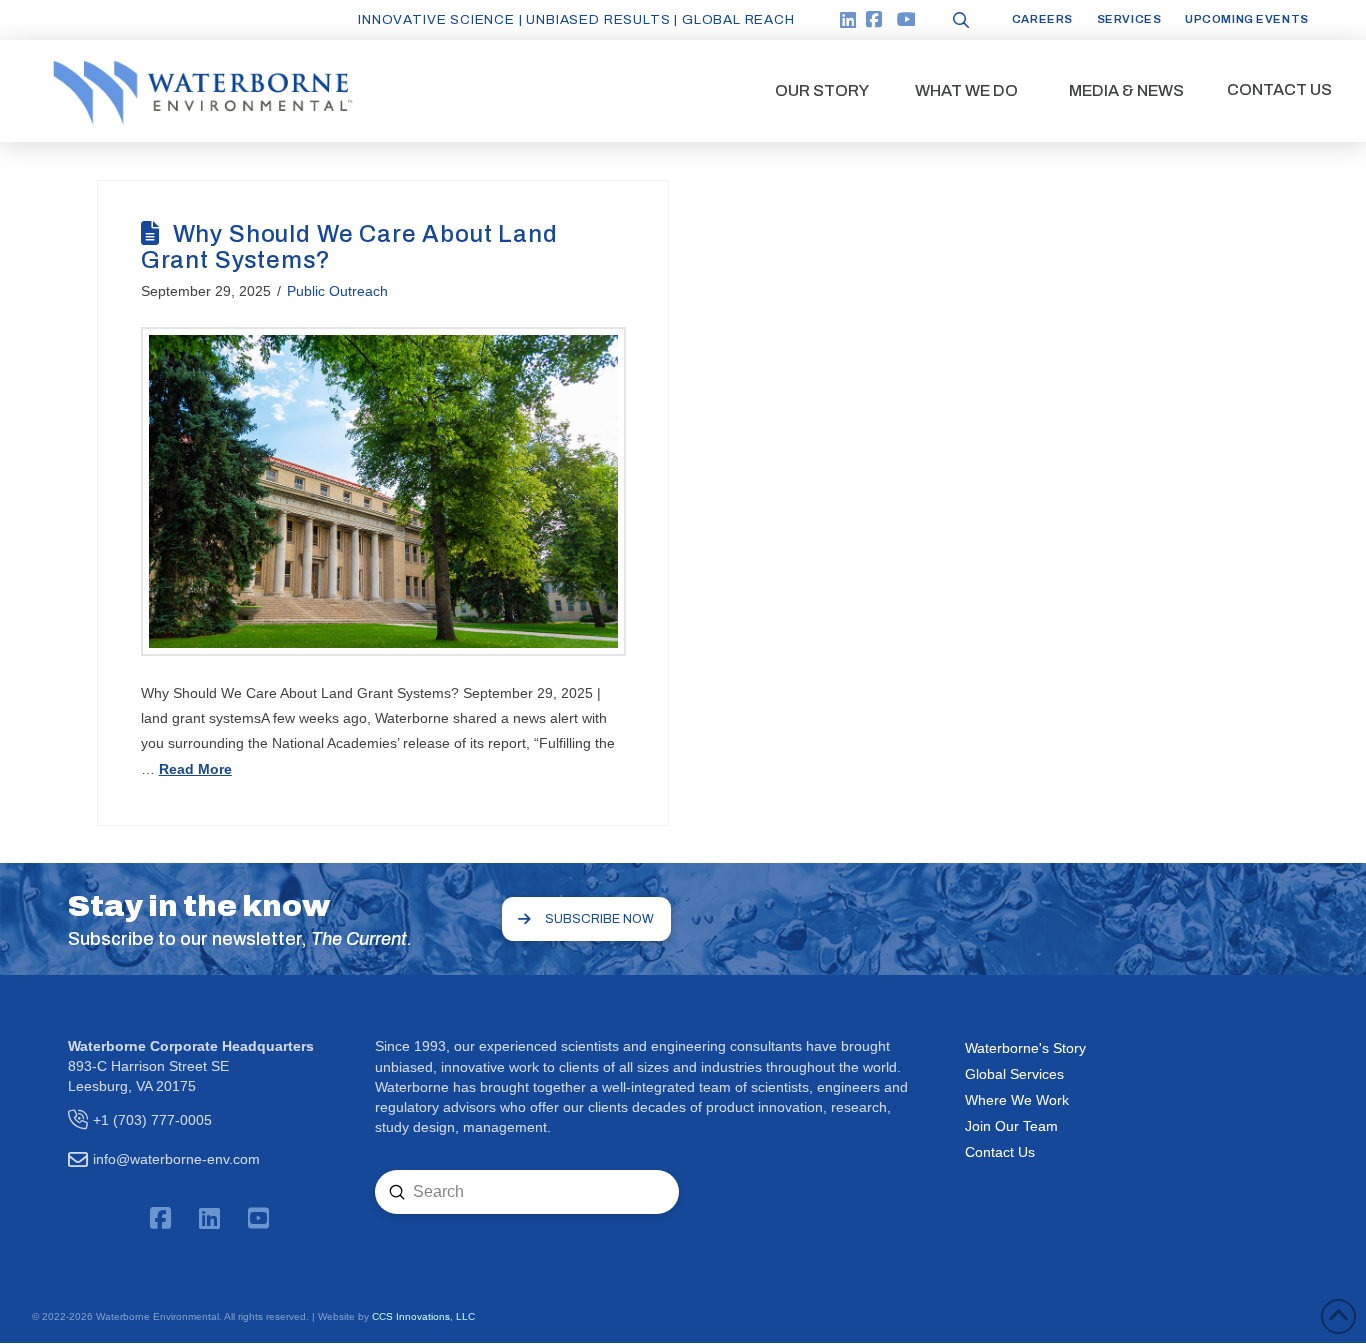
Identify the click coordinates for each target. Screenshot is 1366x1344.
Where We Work (1017, 1100)
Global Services (1014, 1074)
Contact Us (1000, 1152)
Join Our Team (1011, 1126)
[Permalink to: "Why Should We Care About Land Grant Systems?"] (383, 491)
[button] (822, 91)
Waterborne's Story (1025, 1048)
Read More (195, 769)
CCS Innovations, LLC (423, 1316)
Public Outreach (337, 291)
